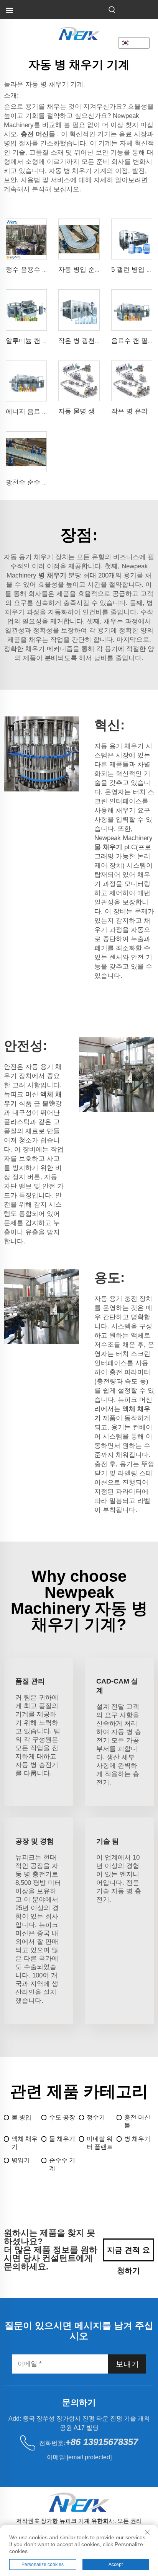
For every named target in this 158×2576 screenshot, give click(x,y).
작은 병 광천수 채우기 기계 (98, 341)
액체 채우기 (25, 2143)
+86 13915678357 (102, 2442)
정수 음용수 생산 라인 (38, 270)
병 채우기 (137, 2139)
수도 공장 (62, 2117)
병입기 (21, 2160)
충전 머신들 (137, 2121)
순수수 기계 (62, 2164)
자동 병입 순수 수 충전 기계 (99, 270)
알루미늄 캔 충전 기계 (38, 341)
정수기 (96, 2117)
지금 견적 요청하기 (128, 2254)
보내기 (127, 2364)
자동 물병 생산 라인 (87, 411)
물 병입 (21, 2117)
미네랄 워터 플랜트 (100, 2143)
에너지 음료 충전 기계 (38, 412)
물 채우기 (62, 2139)
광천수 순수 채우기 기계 (41, 482)
